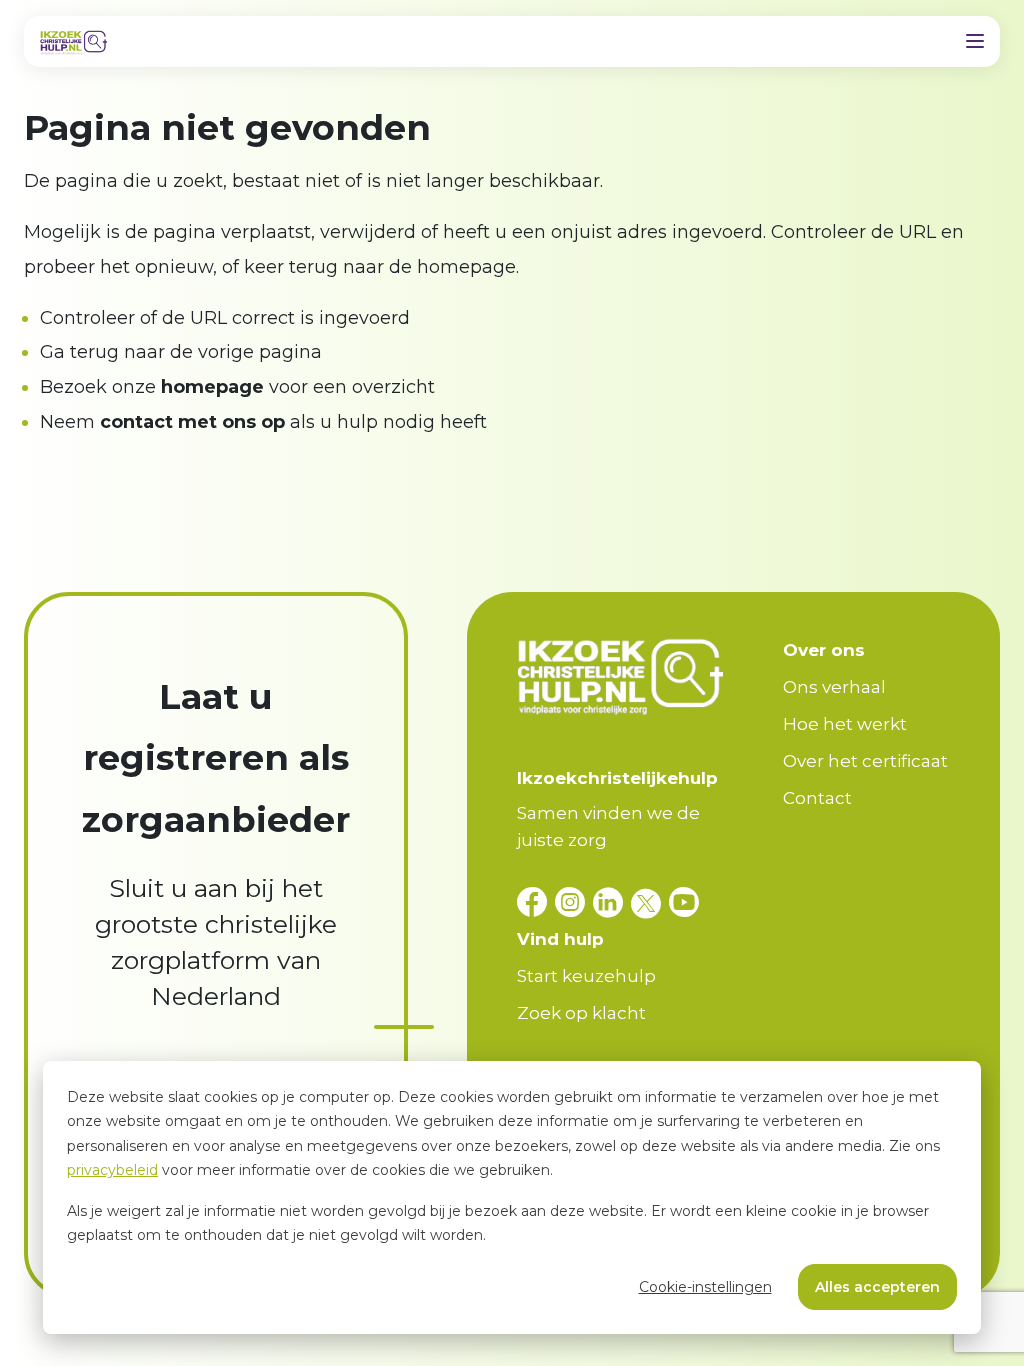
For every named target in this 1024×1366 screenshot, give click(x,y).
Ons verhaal (834, 687)
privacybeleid (112, 1170)
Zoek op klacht (581, 1013)
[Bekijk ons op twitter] (650, 902)
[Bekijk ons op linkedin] (612, 902)
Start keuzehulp (586, 976)
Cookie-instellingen (705, 1287)
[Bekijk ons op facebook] (536, 902)
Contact (817, 798)
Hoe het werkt (845, 724)
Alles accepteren (877, 1287)
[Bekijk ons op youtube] (684, 902)
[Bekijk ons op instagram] (574, 902)
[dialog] (512, 1197)
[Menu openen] (975, 41)
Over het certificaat (865, 761)
